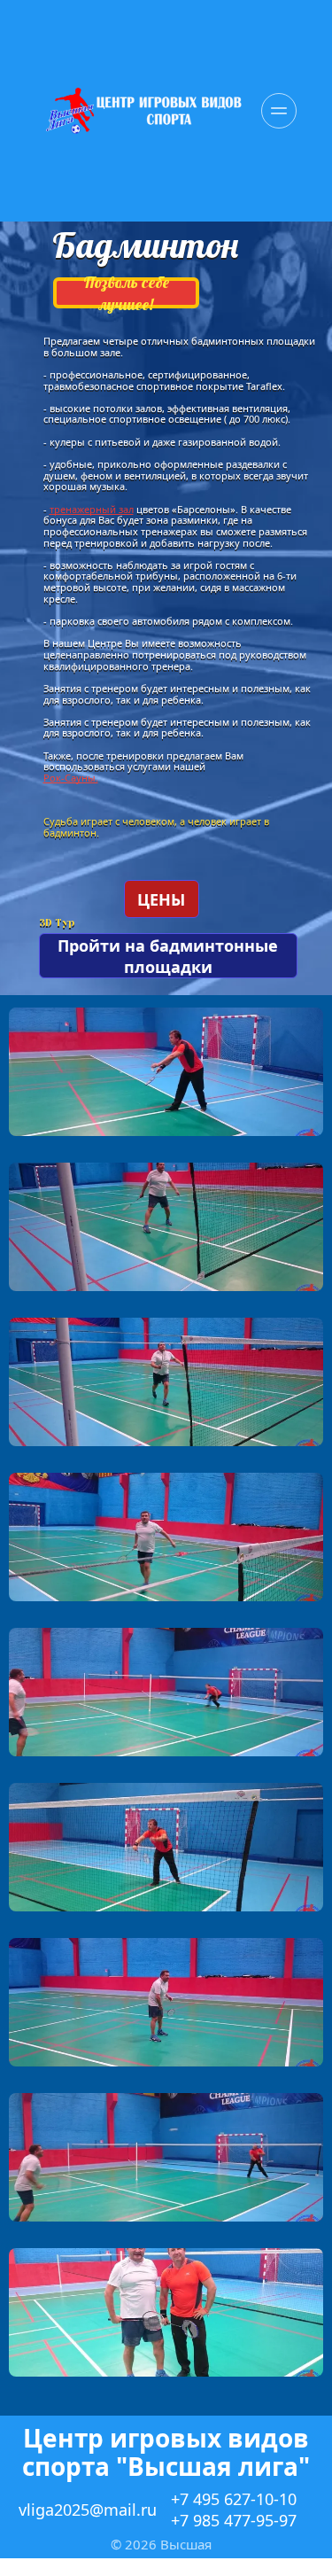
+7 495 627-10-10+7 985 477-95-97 (234, 2510)
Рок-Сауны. (71, 778)
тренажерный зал (92, 509)
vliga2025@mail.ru (88, 2510)
